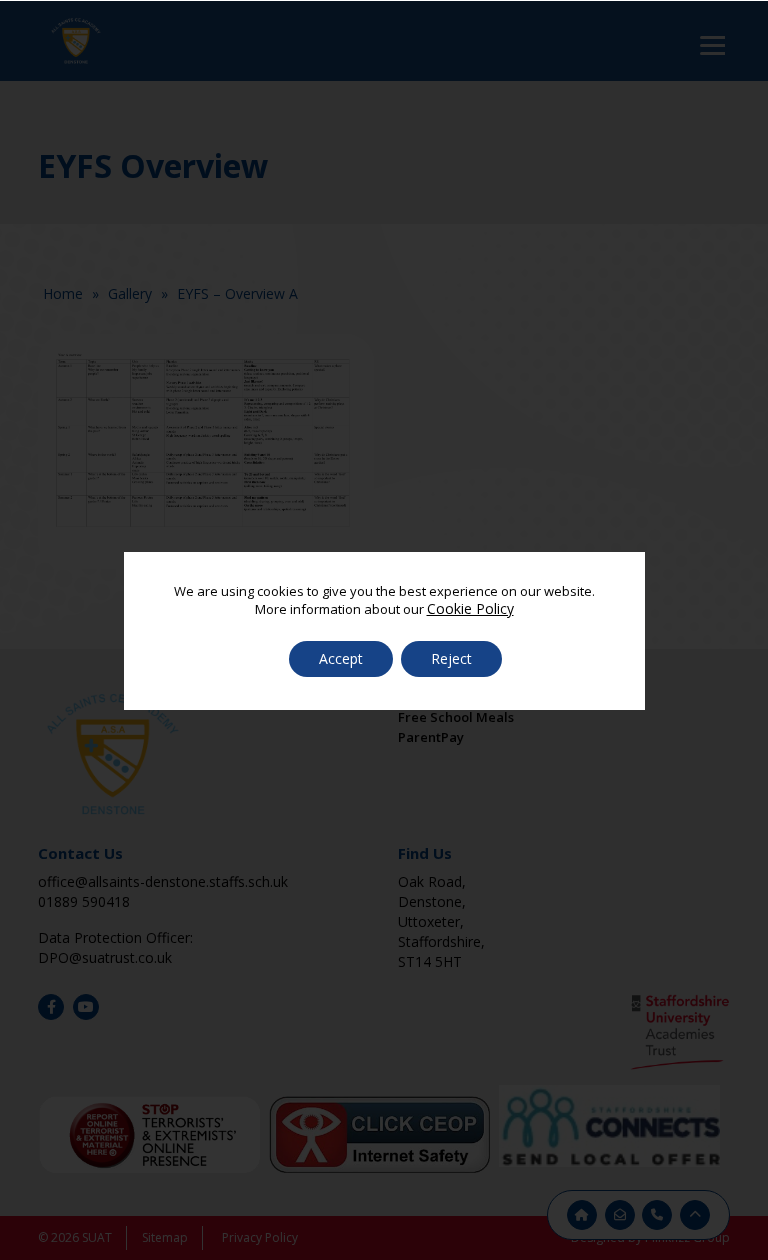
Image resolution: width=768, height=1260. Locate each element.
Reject (451, 658)
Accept (341, 658)
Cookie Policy (470, 608)
